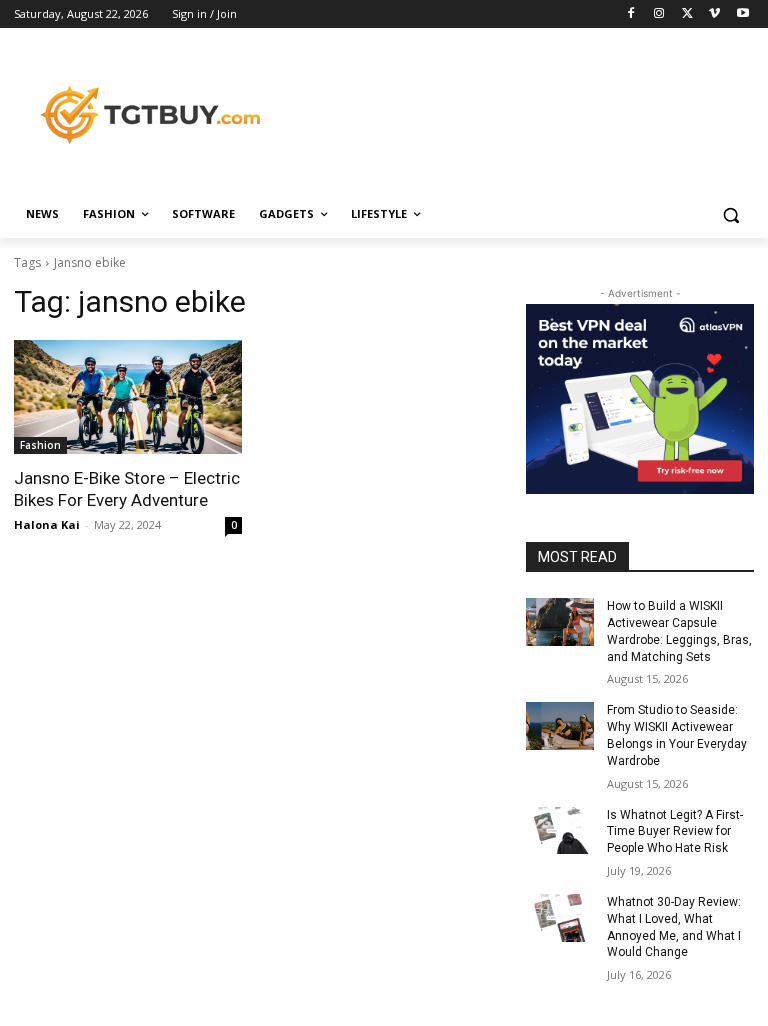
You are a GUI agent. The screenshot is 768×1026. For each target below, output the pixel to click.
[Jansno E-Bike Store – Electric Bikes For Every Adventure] (128, 397)
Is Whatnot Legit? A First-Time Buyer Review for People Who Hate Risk (675, 832)
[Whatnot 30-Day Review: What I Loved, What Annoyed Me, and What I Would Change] (560, 918)
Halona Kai (47, 524)
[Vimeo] (714, 14)
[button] (730, 214)
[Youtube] (742, 14)
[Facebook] (631, 14)
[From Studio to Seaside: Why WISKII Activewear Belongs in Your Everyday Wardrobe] (560, 726)
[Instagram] (659, 14)
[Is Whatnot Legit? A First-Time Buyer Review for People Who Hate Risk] (560, 831)
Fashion (40, 445)
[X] (687, 14)
